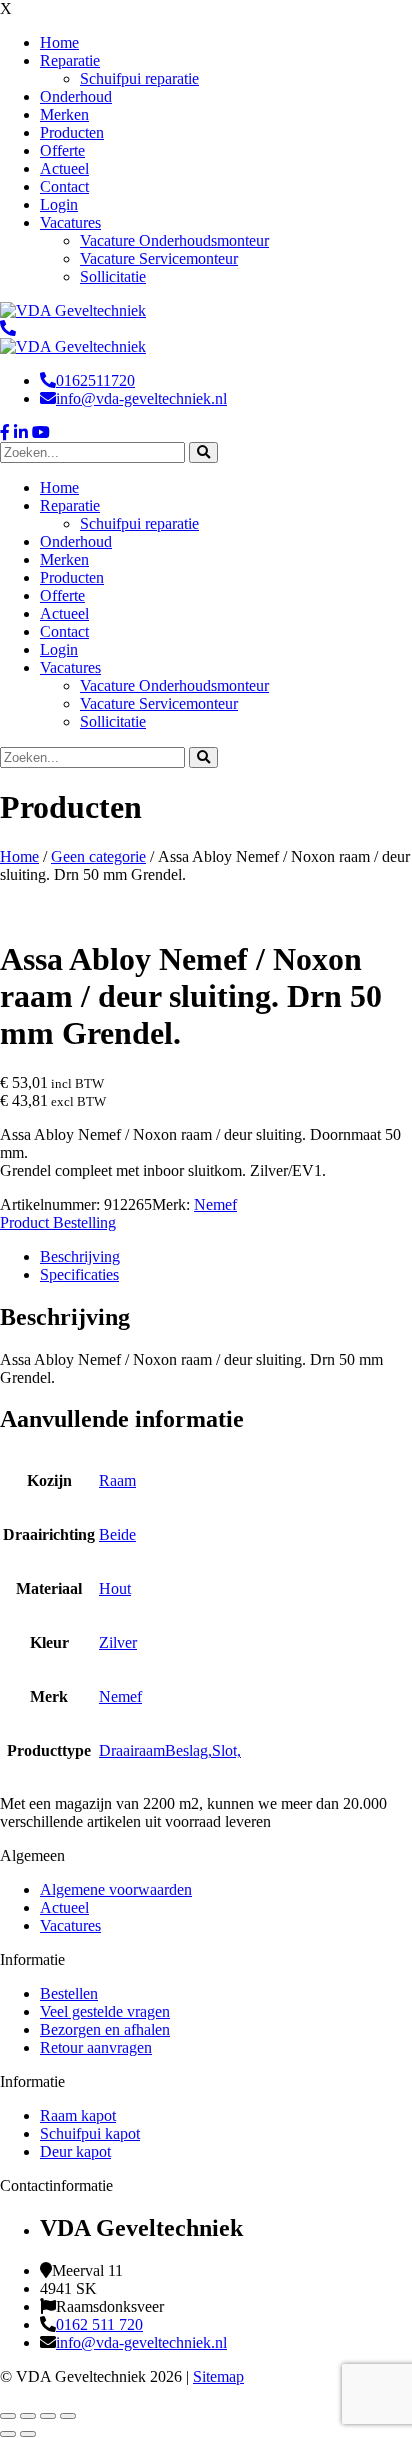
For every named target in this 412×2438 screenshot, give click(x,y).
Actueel (64, 1907)
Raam (117, 1480)
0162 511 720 (99, 2324)
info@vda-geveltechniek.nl (141, 398)
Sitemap (218, 2376)
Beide (117, 1534)
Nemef (215, 1204)
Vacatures (70, 1925)
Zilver (118, 1642)
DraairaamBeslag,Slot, (170, 1750)
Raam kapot (78, 2115)
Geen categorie (98, 856)
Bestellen (69, 1993)
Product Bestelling (58, 1222)
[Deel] (48, 2416)
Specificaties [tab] (79, 1274)
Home (19, 856)
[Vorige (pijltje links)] (8, 2434)
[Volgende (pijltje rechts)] (28, 2434)
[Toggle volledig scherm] (28, 2416)
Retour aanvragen (96, 2047)
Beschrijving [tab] (80, 1256)
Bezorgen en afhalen (105, 2029)
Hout (115, 1588)
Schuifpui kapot (90, 2133)
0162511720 (95, 380)
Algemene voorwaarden (116, 1889)
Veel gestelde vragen (105, 2011)
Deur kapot (75, 2151)
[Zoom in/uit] (8, 2416)
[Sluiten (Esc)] (68, 2416)
